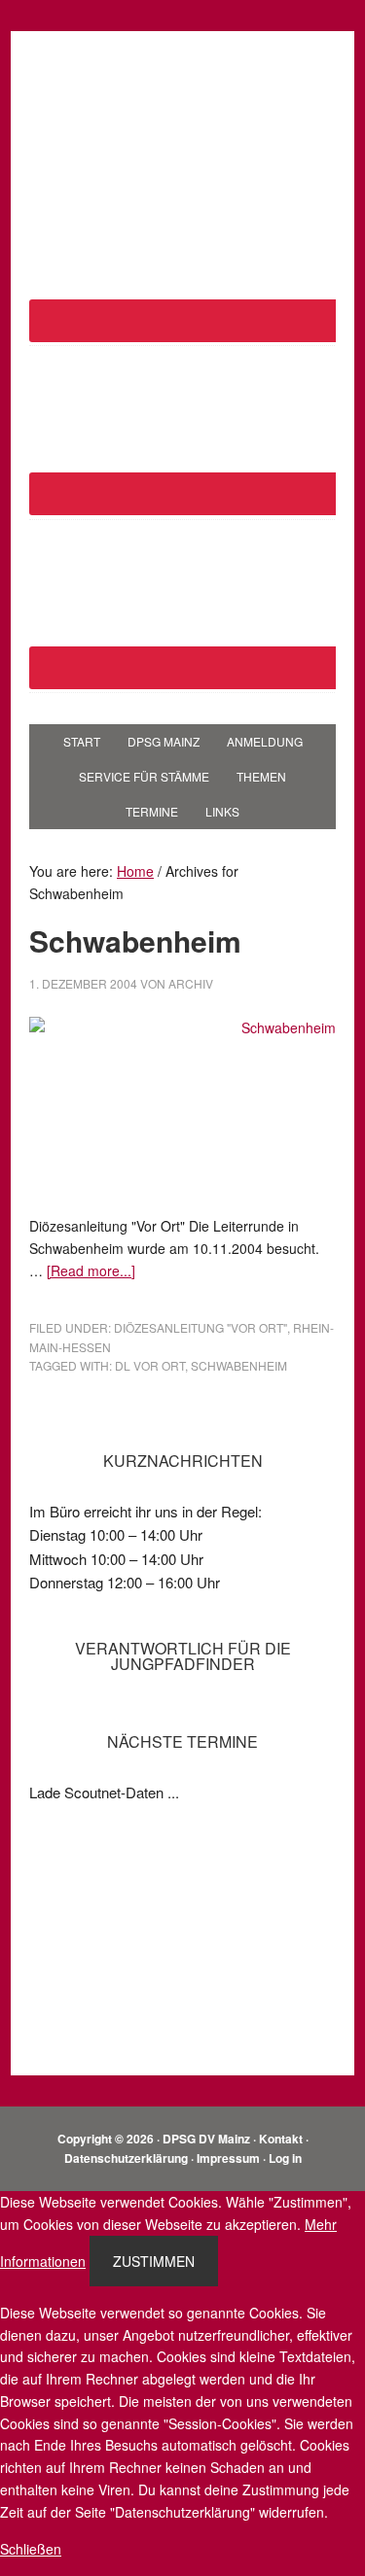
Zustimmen (154, 2261)
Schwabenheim (135, 940)
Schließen (31, 2549)
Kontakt (281, 2139)
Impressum (228, 2158)
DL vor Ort (150, 1365)
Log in (285, 2158)
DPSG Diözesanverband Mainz (183, 89)
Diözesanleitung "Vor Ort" (201, 1327)
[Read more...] (91, 1271)
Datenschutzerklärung (126, 2158)
